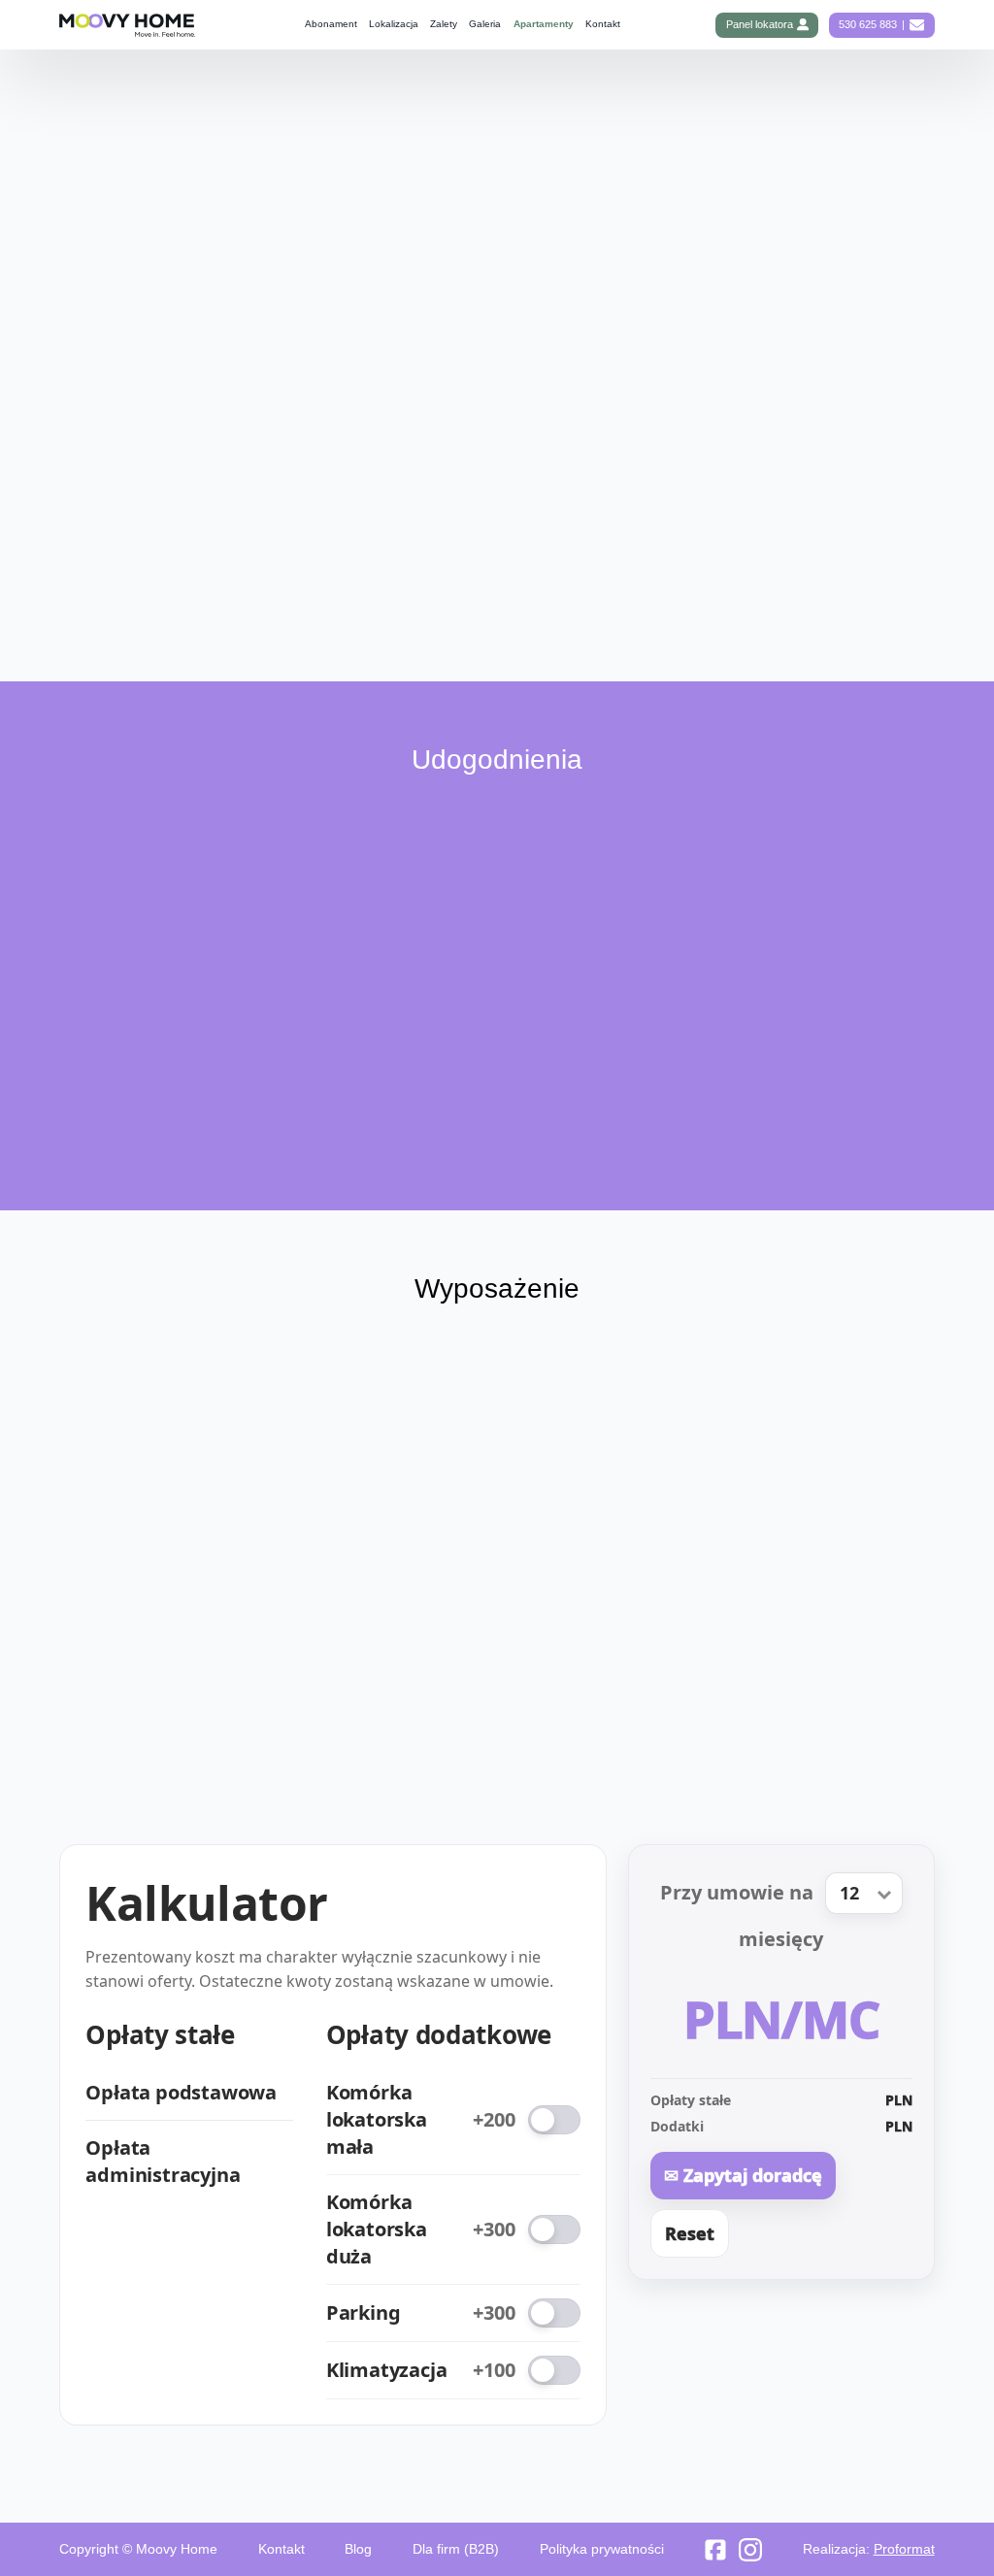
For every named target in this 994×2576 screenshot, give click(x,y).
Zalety (444, 24)
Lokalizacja (394, 24)
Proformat (904, 2549)
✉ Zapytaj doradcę (743, 2175)
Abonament (331, 24)
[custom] (715, 2550)
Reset (690, 2233)
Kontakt (603, 24)
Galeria (485, 24)
